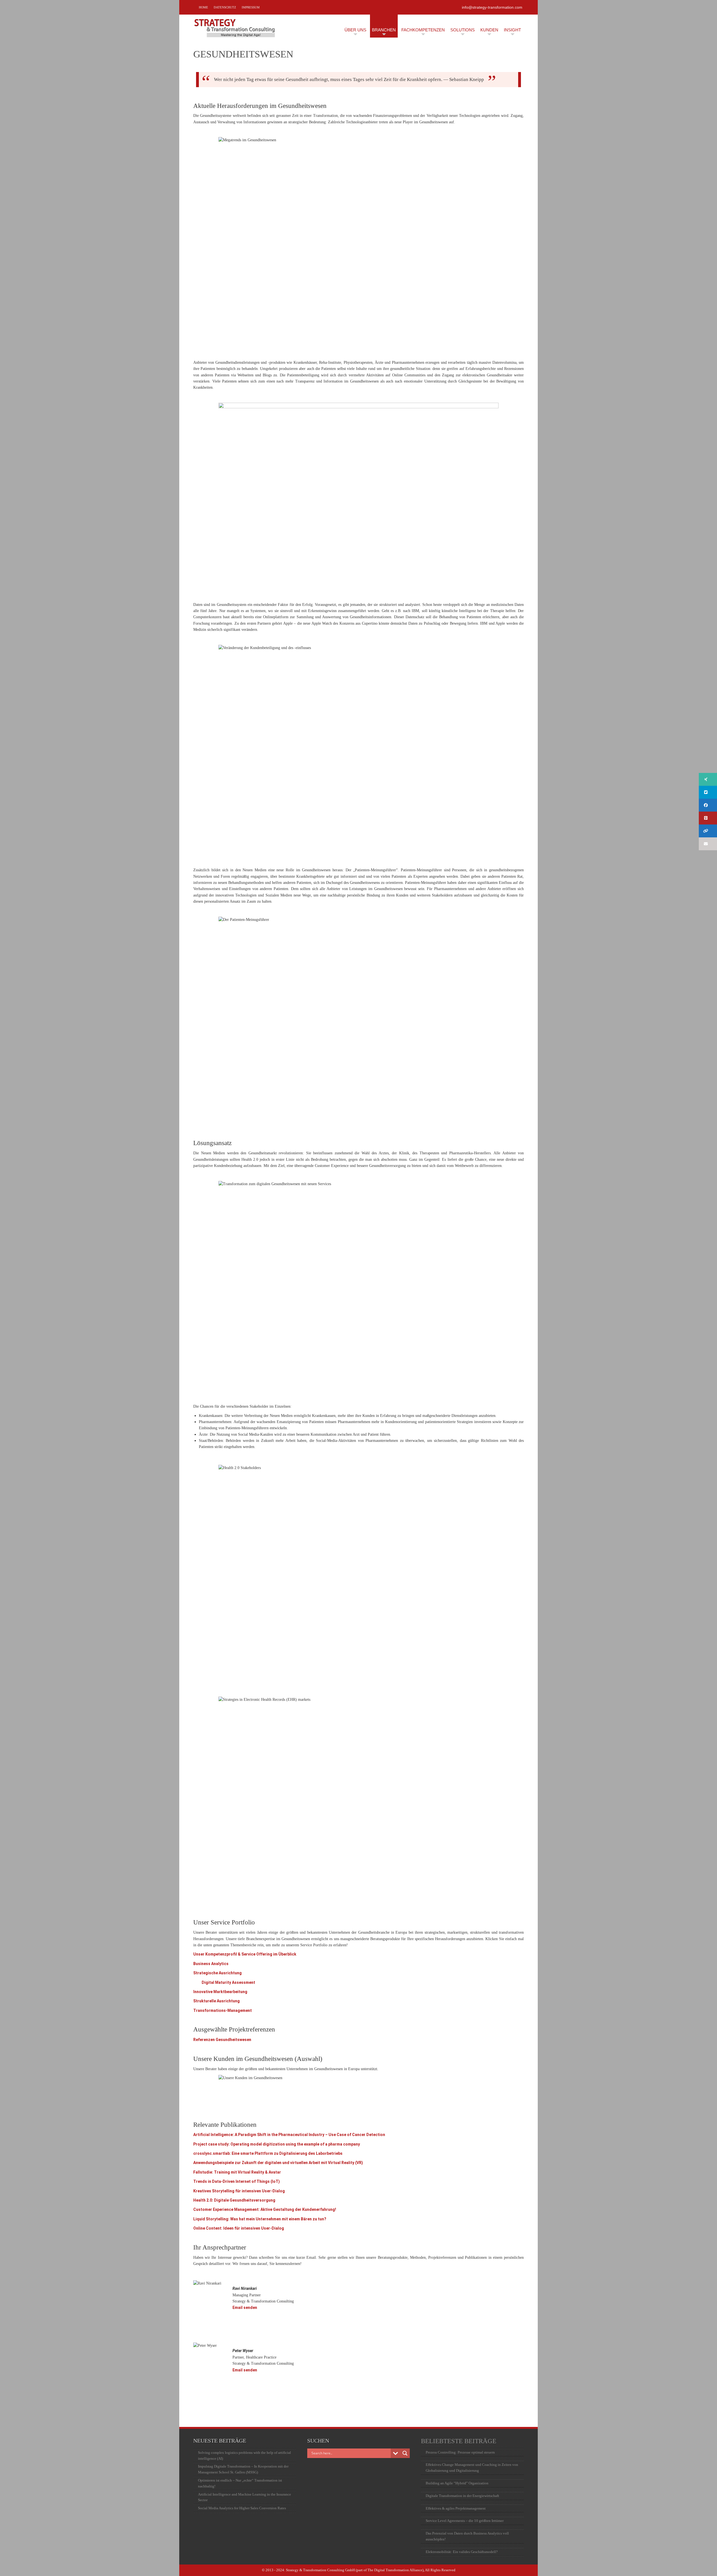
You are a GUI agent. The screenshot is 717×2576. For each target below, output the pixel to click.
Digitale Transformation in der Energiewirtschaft (462, 2496)
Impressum (251, 7)
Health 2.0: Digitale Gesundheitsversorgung (234, 2200)
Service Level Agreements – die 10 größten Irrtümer (465, 2521)
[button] (708, 779)
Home (203, 7)
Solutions (463, 30)
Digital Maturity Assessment (228, 1982)
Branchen (384, 30)
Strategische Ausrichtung (217, 1973)
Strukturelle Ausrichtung (217, 2001)
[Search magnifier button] (405, 2453)
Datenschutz (225, 7)
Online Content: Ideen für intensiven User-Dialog (239, 2228)
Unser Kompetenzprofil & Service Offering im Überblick (245, 1954)
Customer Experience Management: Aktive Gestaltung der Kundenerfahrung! (265, 2209)
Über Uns (355, 30)
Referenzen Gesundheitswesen (222, 2040)
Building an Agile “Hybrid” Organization (457, 2483)
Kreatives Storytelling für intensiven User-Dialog (239, 2191)
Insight (512, 30)
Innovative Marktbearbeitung (220, 1992)
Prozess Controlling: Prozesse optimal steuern (460, 2452)
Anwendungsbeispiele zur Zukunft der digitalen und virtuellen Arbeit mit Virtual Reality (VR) (278, 2163)
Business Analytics (211, 1964)
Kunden (489, 30)
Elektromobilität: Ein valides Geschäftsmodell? (462, 2552)
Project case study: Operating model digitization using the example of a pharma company (277, 2144)
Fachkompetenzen (423, 30)
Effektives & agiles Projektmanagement (456, 2508)
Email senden (245, 2308)
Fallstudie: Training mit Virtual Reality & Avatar (237, 2172)
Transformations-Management (223, 2010)
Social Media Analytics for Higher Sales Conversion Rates (242, 2508)
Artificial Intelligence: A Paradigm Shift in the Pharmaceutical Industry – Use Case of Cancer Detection (289, 2135)
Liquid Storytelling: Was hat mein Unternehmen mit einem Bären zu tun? (260, 2219)
